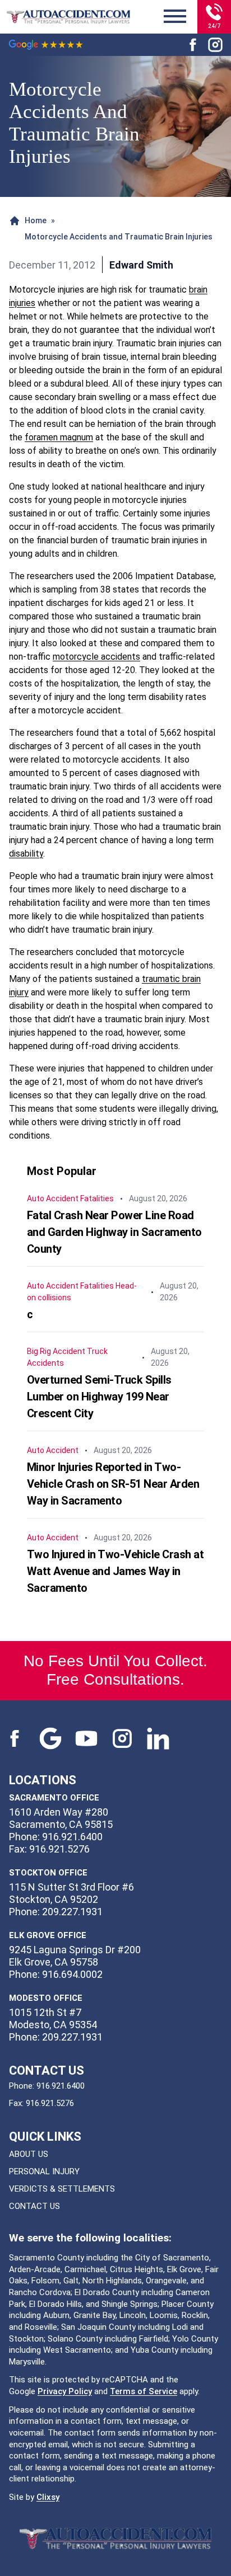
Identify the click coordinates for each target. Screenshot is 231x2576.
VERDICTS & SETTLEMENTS (62, 2189)
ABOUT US (29, 2154)
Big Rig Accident (56, 1351)
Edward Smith (141, 265)
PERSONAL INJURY (44, 2171)
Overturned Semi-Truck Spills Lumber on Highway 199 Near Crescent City (99, 1397)
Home (36, 220)
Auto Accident (53, 1198)
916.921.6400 (61, 2086)
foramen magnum (59, 437)
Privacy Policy (65, 2391)
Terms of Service (144, 2391)
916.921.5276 (50, 2103)
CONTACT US (34, 2206)
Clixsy (48, 2497)
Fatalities (97, 1198)
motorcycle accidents (96, 657)
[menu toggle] (175, 17)
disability (26, 854)
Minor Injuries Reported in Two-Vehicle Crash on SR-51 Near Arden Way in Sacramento (113, 1484)
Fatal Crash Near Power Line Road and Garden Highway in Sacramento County (114, 1232)
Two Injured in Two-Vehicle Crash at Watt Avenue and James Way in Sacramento (115, 1571)
